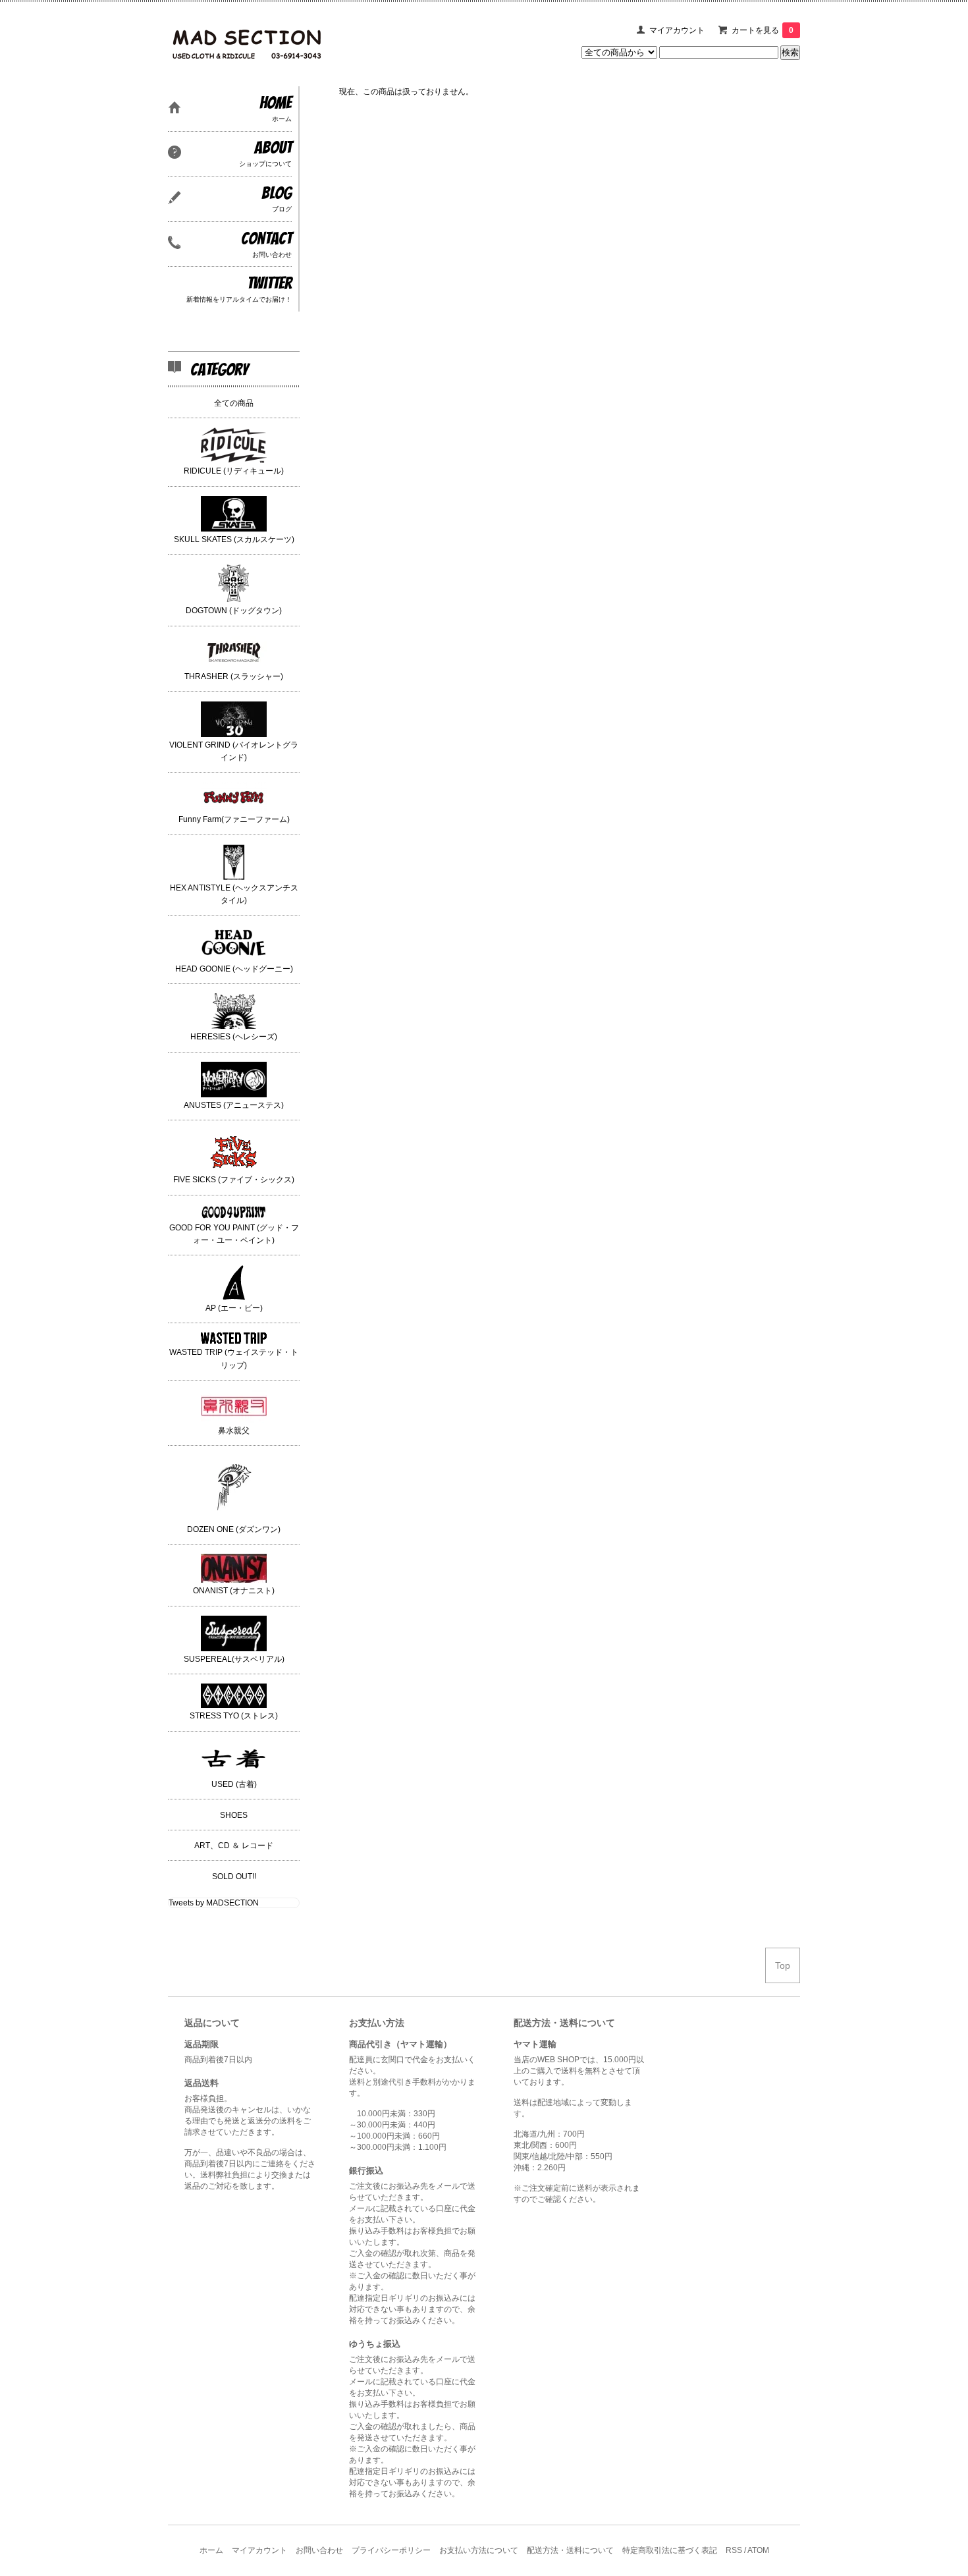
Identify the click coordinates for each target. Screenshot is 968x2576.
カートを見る (763, 30)
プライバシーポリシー (391, 2550)
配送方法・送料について (570, 2550)
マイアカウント (677, 30)
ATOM (758, 2550)
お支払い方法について (479, 2550)
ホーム (211, 2550)
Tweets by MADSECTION (214, 1903)
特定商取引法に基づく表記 (670, 2550)
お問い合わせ (319, 2550)
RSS (734, 2550)
